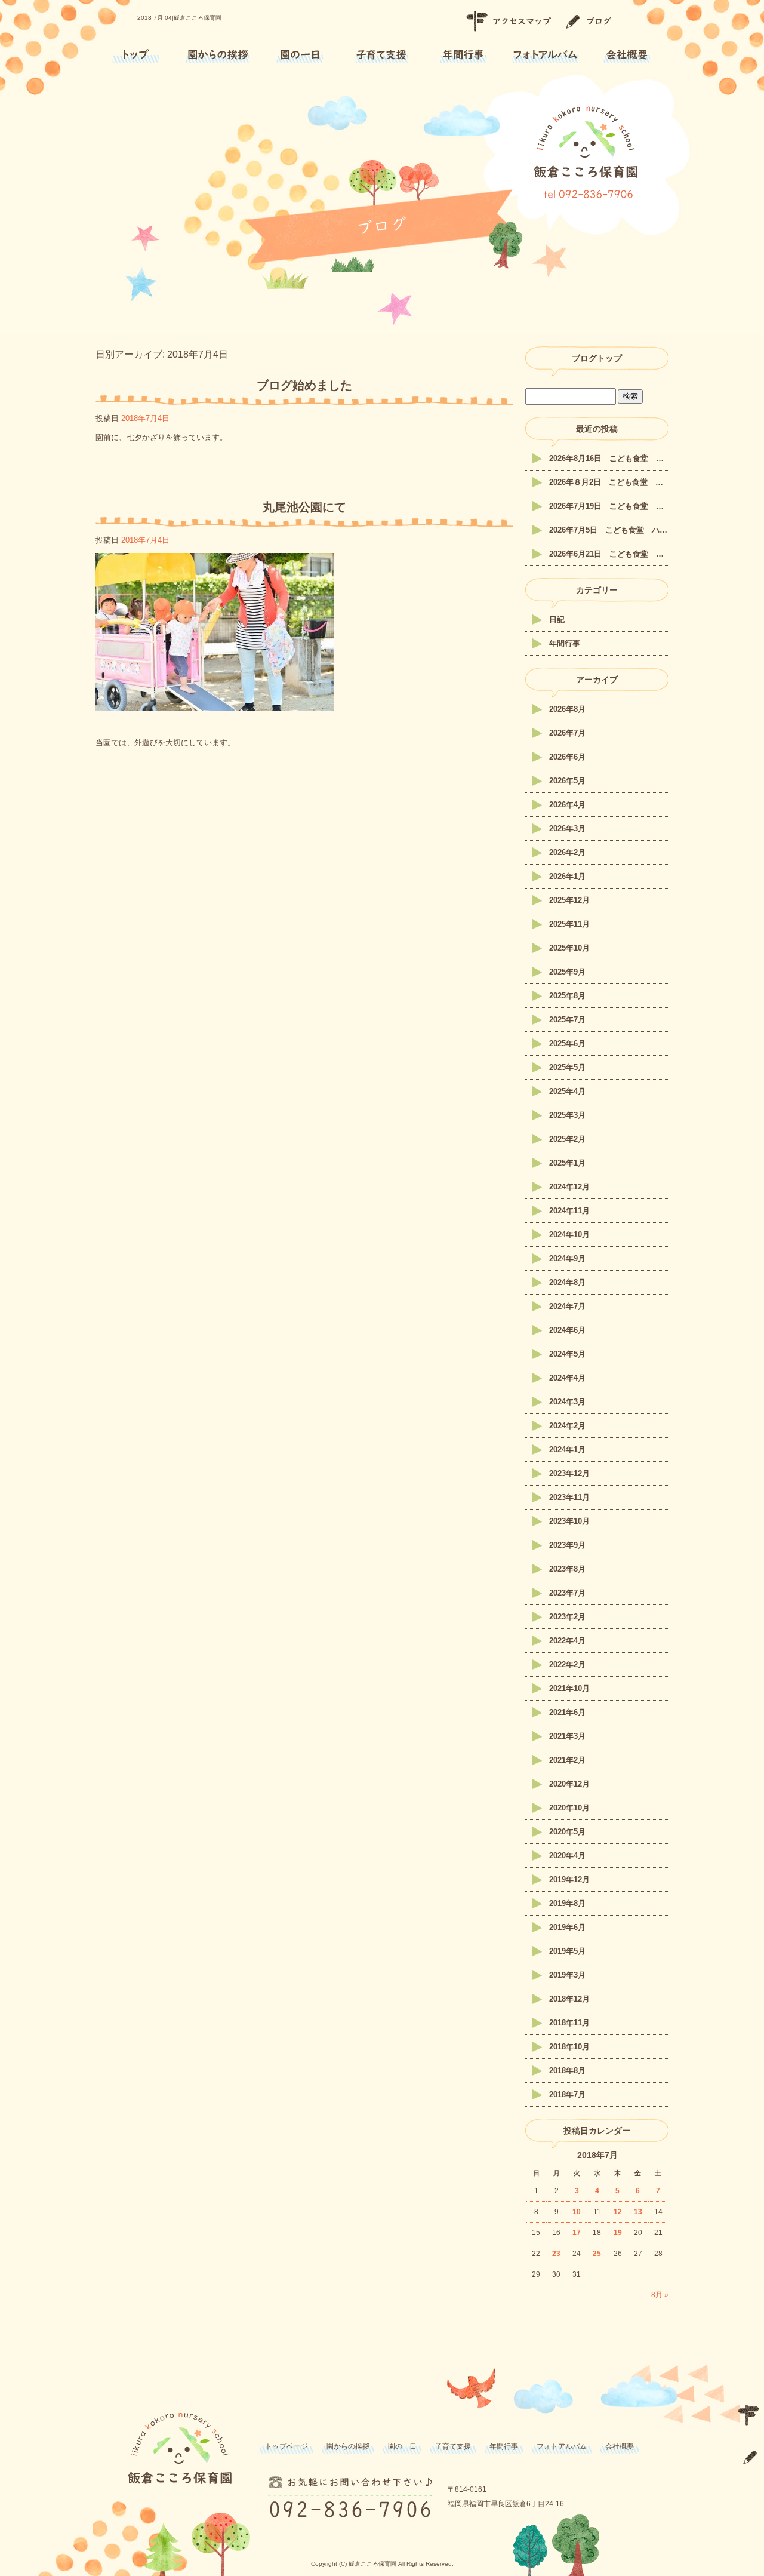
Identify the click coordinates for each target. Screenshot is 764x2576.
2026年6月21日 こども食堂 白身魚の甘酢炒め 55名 (609, 554)
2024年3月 (567, 1402)
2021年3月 (567, 1736)
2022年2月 (567, 1664)
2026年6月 (567, 757)
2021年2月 (567, 1760)
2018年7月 (567, 2094)
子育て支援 (382, 55)
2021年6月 (567, 1712)
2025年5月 (567, 1067)
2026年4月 (567, 805)
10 (577, 2212)
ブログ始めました (304, 385)
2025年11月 (569, 924)
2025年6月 (567, 1043)
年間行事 (463, 55)
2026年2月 (567, 852)
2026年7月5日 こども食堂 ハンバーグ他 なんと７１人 (609, 530)
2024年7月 (567, 1306)
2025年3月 (567, 1115)
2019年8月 (567, 1903)
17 (577, 2233)
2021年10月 (569, 1688)
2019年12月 (569, 1879)
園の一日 (300, 55)
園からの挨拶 (218, 55)
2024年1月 (567, 1450)
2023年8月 (567, 1569)
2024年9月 (567, 1258)
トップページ (136, 55)
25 (597, 2254)
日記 (557, 620)
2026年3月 (567, 829)
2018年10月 (569, 2047)
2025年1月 (567, 1163)
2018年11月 (569, 2023)
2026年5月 (567, 781)
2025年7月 (567, 1020)
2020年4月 (567, 1856)
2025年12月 (569, 900)
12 (618, 2212)
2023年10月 (569, 1521)
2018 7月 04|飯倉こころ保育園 (179, 18)
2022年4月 (567, 1641)
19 (618, 2233)
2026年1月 (567, 876)
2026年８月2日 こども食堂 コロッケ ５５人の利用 (609, 482)
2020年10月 (569, 1808)
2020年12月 (569, 1784)
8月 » (660, 2295)
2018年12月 (569, 1999)
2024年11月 (569, 1211)
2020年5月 (567, 1832)
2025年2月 (567, 1139)
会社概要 (627, 55)
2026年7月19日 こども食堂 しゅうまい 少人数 (609, 506)
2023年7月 (567, 1593)
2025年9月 (567, 972)
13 (638, 2212)
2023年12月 (569, 1473)
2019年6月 (567, 1927)
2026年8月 (567, 709)
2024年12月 (569, 1187)
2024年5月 (567, 1354)
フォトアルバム (545, 55)
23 (556, 2254)
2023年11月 (569, 1497)
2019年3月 (567, 1975)
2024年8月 (567, 1282)
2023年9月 (567, 1545)
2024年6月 (567, 1330)
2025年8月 (567, 996)
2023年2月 (567, 1617)
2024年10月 (569, 1235)
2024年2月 (567, 1426)
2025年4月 (567, 1091)
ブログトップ (597, 358)
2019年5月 (567, 1951)
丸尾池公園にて (304, 507)
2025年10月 (569, 948)
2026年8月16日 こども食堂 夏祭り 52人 (609, 458)
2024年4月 (567, 1378)
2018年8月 (567, 2071)
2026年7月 (567, 733)
